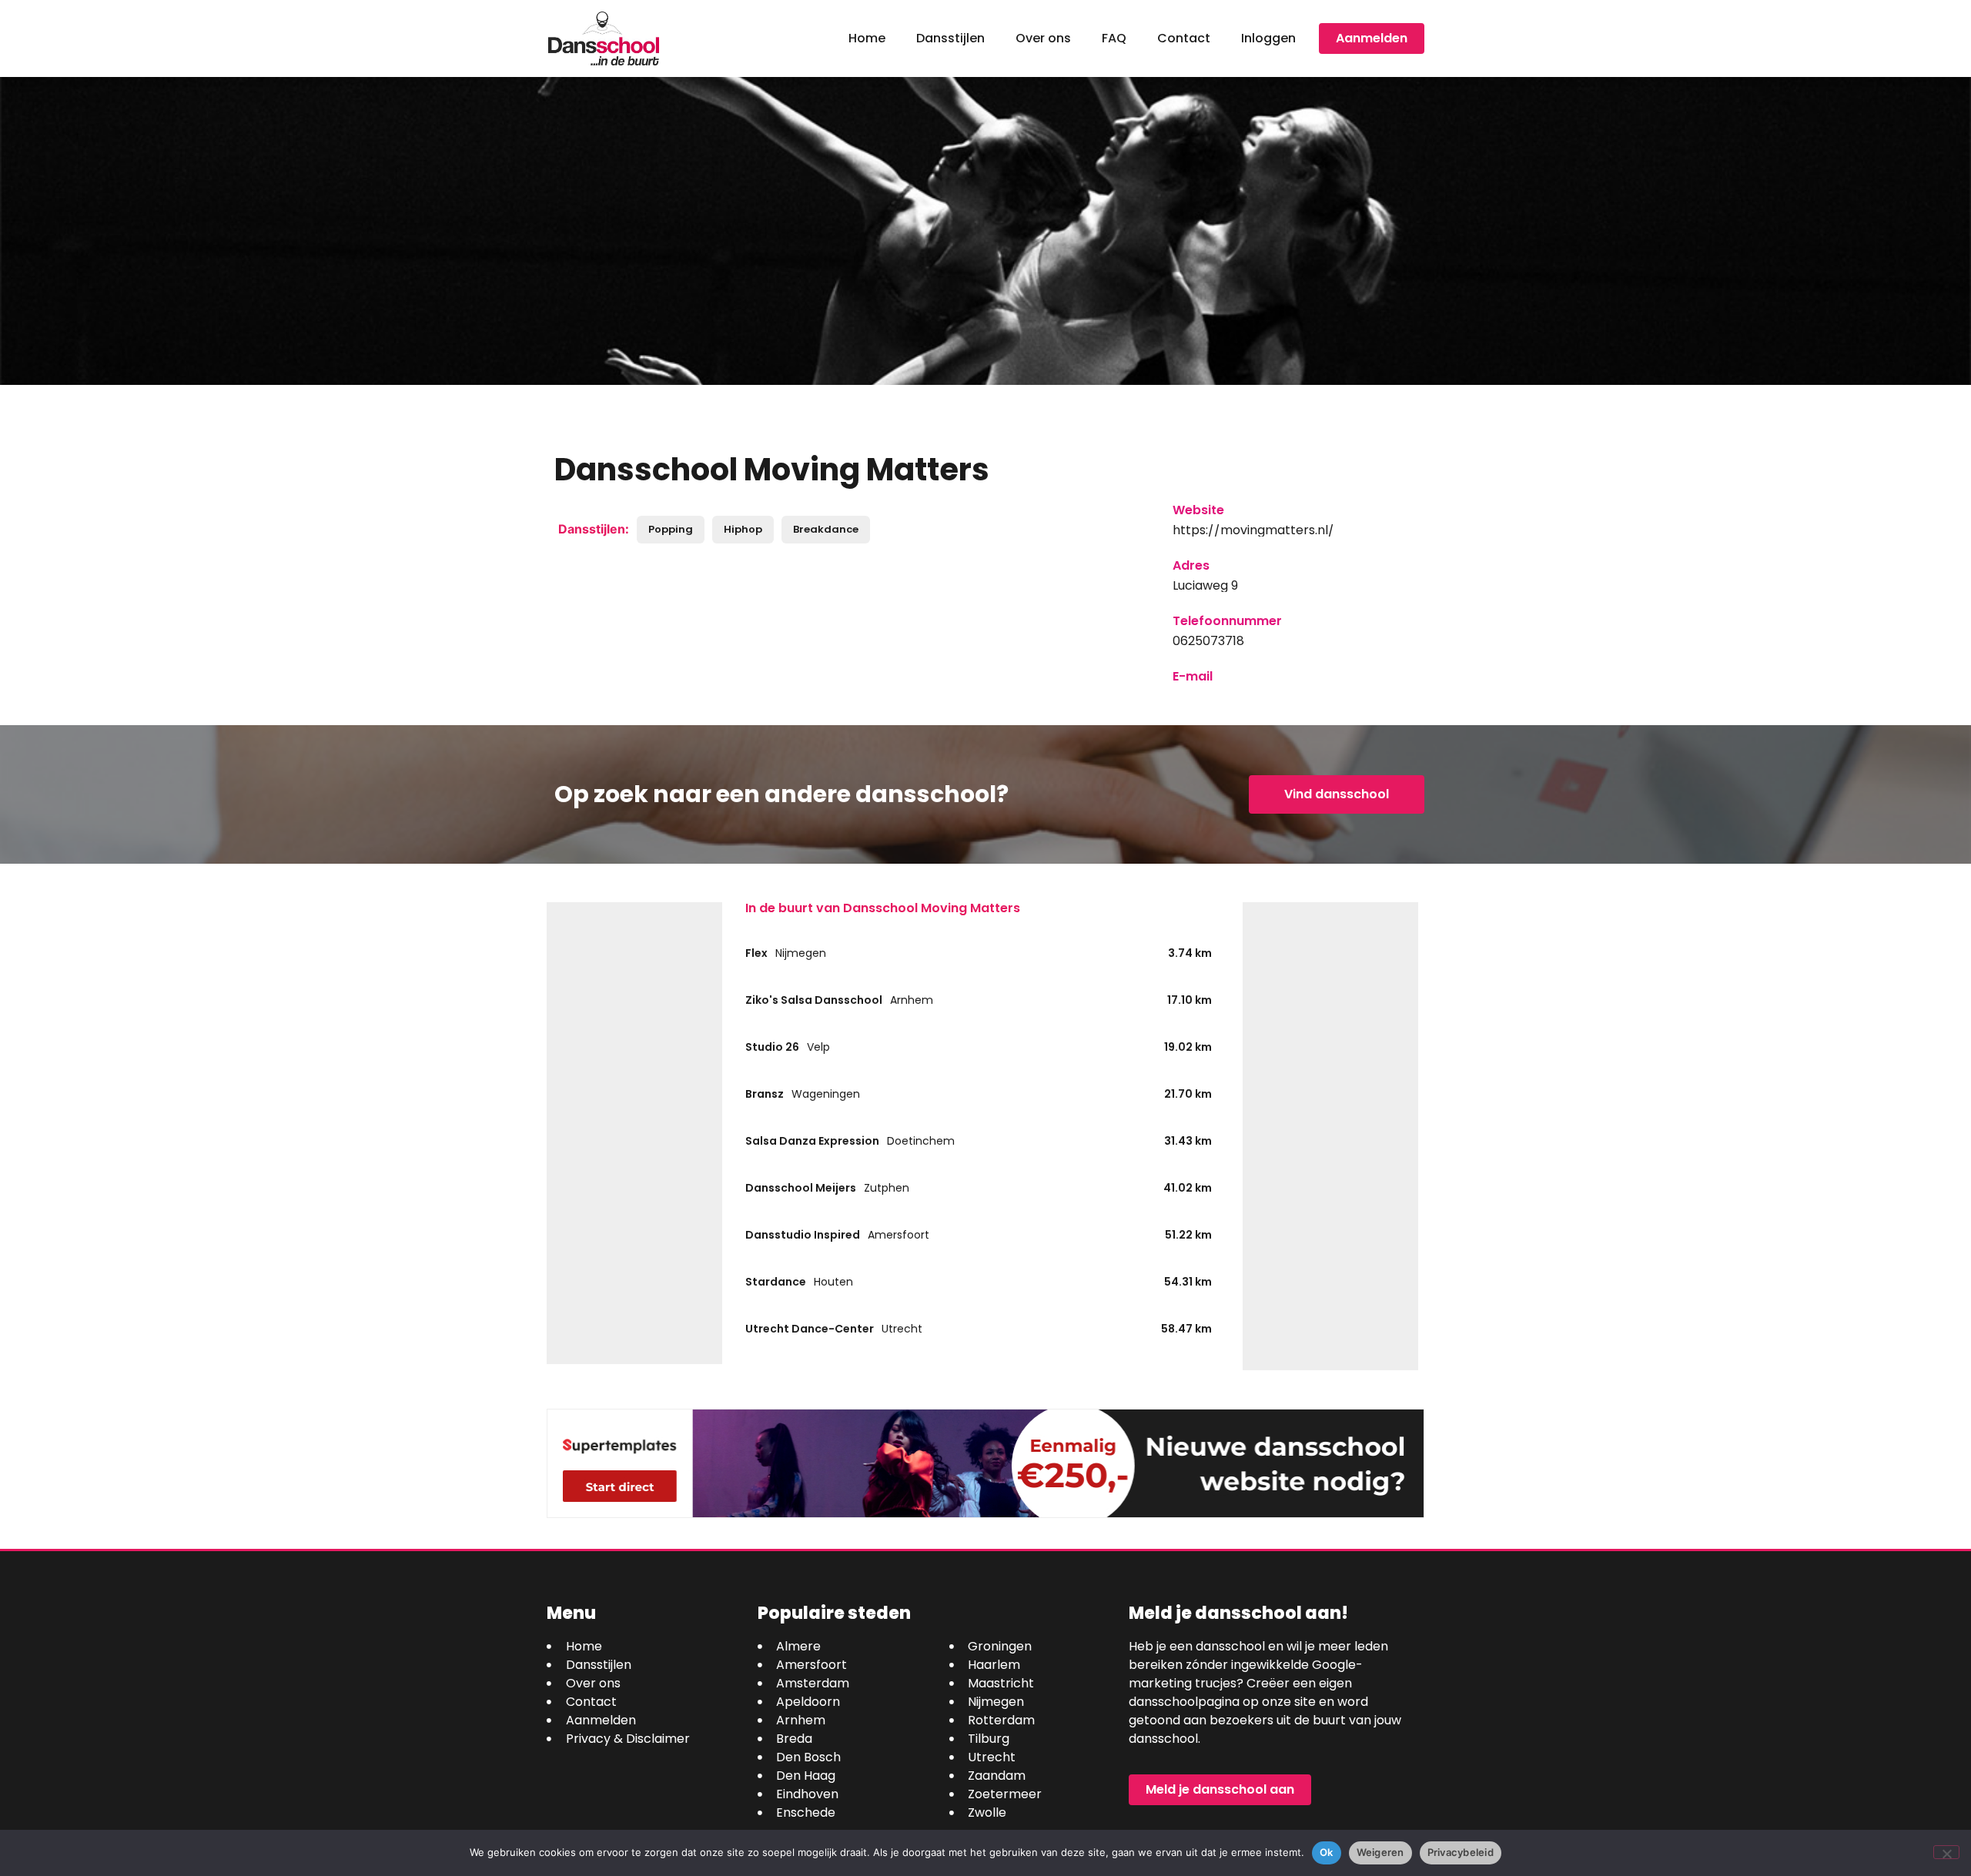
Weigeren (1380, 1852)
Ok (1327, 1852)
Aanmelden (1372, 38)
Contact (1184, 38)
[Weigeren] (1946, 1852)
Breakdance (826, 529)
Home (867, 38)
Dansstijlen (950, 38)
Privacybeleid (1461, 1852)
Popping (671, 529)
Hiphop (743, 529)
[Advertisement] (634, 1133)
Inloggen (1268, 38)
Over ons (1043, 38)
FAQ (1114, 38)
